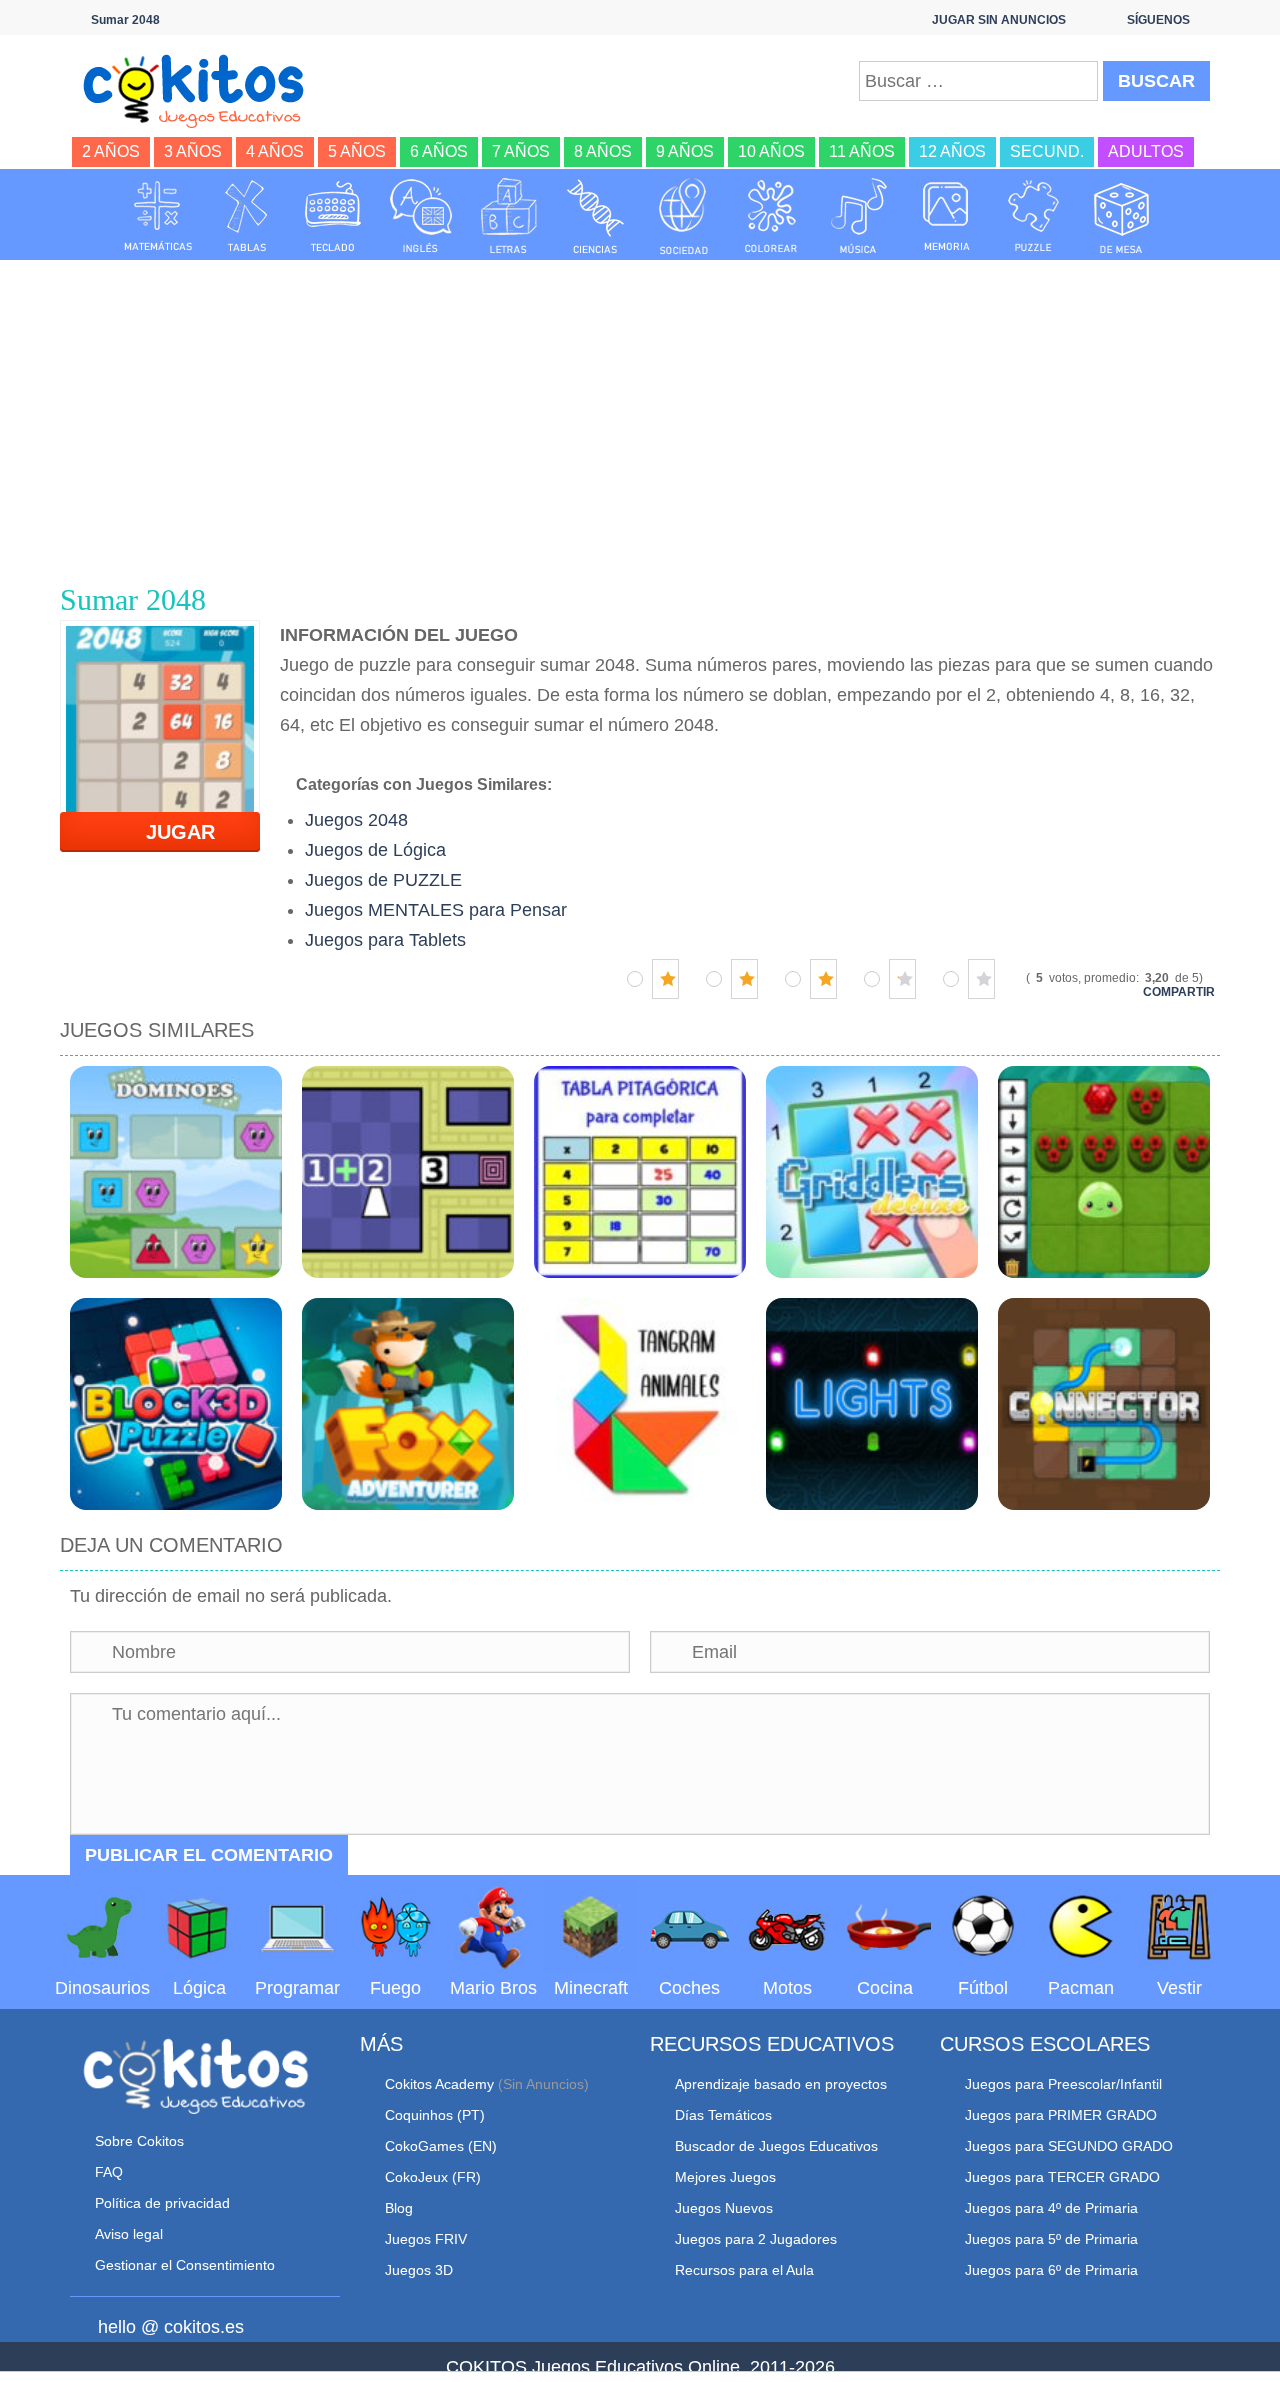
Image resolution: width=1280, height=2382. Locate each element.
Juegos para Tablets (385, 940)
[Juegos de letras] (509, 216)
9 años (685, 151)
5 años (357, 151)
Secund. (1047, 151)
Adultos (1146, 151)
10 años (771, 151)
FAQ (109, 2172)
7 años (521, 151)
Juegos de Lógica (375, 850)
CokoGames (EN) (441, 2146)
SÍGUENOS (1158, 20)
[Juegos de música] (859, 216)
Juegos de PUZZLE (383, 880)
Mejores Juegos (725, 2177)
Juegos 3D (419, 2270)
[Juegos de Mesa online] (1122, 216)
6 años (439, 151)
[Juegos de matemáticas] (158, 216)
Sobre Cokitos (139, 2141)
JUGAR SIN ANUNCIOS (999, 20)
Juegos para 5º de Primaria (1051, 2239)
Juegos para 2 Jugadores (756, 2239)
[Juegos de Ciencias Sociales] (684, 216)
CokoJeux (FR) (433, 2177)
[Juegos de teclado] (333, 216)
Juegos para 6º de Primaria (1051, 2270)
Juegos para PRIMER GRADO (1061, 2115)
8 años (603, 151)
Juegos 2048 (356, 820)
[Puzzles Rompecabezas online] (1034, 216)
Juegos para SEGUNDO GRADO (1069, 2146)
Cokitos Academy (439, 2084)
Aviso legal (129, 2234)
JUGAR (168, 832)
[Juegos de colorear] (771, 216)
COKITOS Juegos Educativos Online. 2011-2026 (640, 2367)
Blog (399, 2208)
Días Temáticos (723, 2115)
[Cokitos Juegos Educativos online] (202, 89)
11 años (862, 151)
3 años (193, 151)
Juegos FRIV (426, 2239)
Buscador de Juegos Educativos (776, 2146)
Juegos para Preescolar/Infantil (1063, 2084)
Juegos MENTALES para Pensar (436, 910)
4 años (275, 151)
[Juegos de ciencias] (596, 216)
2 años (111, 151)
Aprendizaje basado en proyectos (781, 2084)
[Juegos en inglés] (421, 216)
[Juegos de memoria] (947, 216)
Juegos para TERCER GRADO (1062, 2177)
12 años (952, 151)
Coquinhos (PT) (435, 2115)
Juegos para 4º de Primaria (1051, 2208)
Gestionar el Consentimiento (185, 2265)
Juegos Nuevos (724, 2208)
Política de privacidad (162, 2203)
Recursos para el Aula (744, 2270)
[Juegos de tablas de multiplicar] (246, 216)
